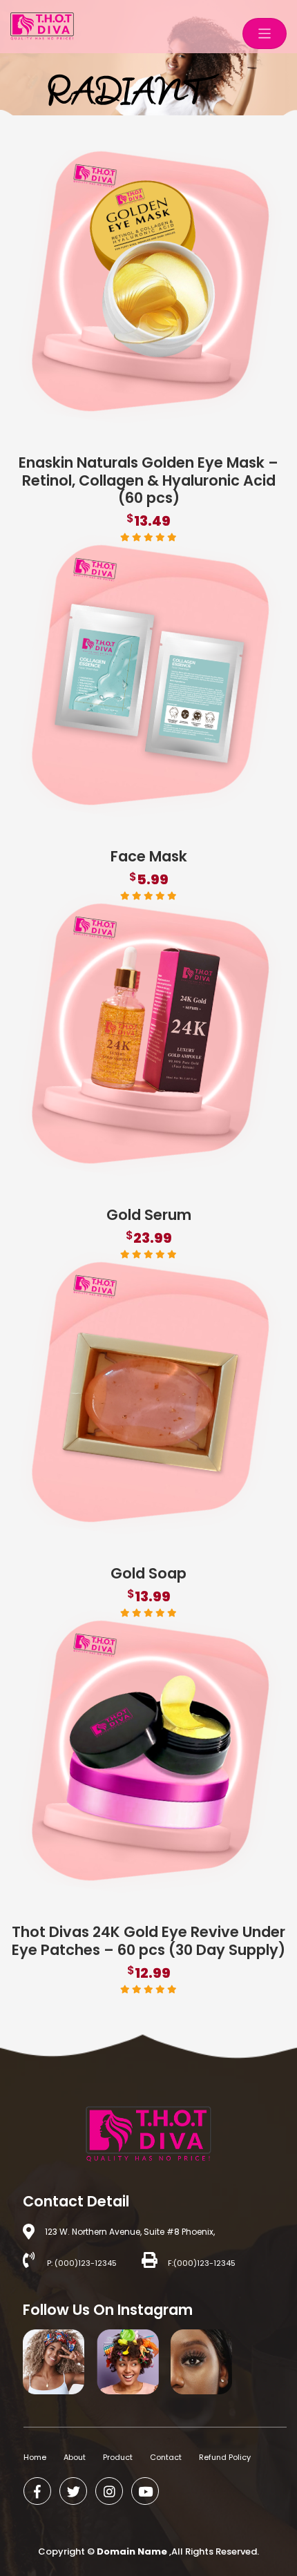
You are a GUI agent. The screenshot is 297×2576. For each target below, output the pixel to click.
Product (118, 2457)
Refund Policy (225, 2457)
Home (35, 2457)
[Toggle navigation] (265, 34)
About (75, 2457)
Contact (166, 2457)
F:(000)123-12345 (202, 2263)
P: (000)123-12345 (81, 2263)
